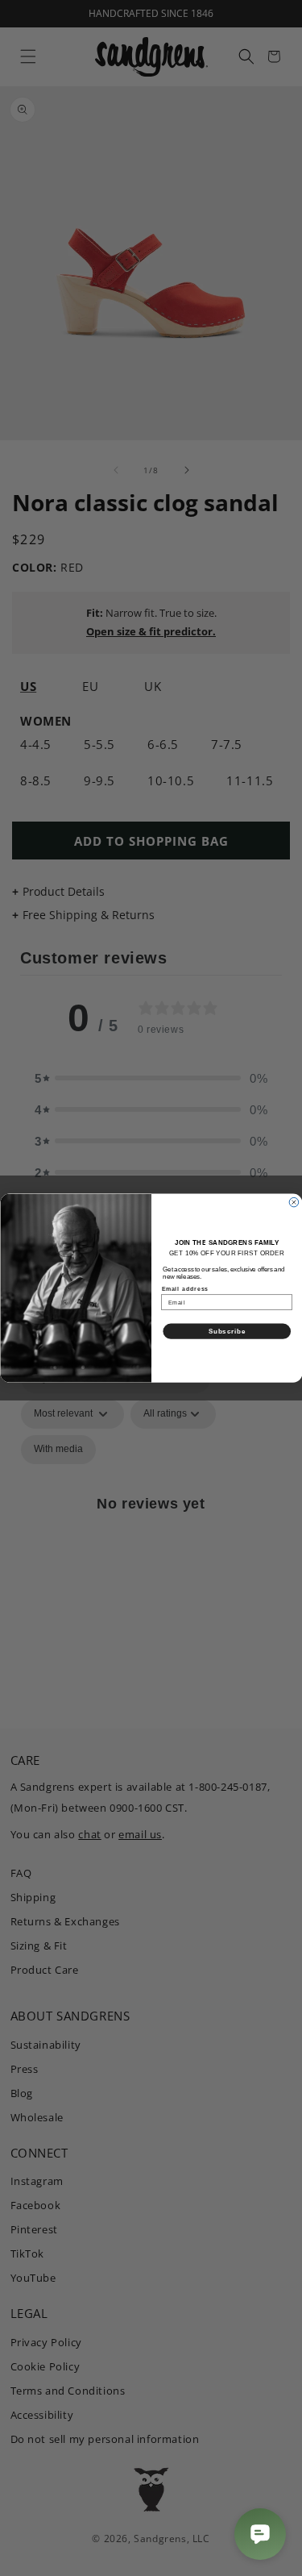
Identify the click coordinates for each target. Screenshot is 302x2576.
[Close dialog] (294, 1202)
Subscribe (226, 1331)
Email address (185, 1289)
